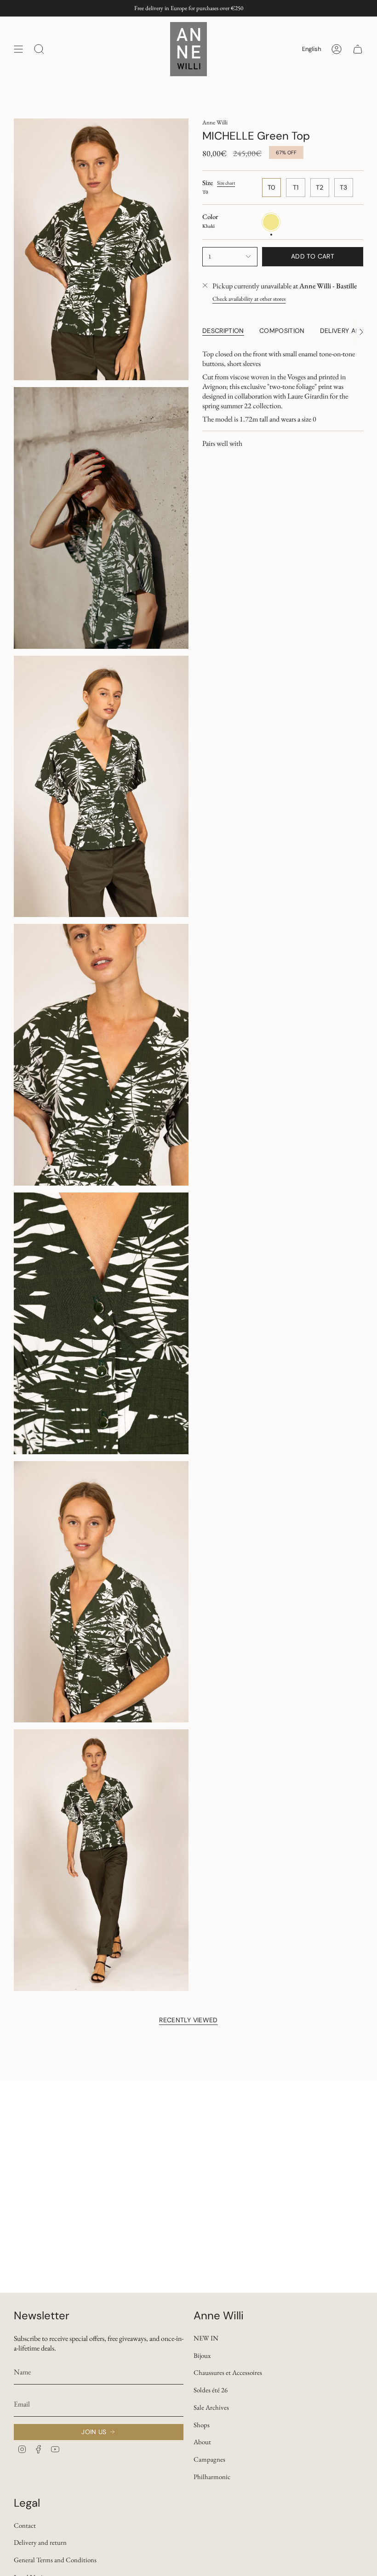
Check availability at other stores (249, 299)
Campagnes (209, 2459)
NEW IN (206, 2338)
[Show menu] (18, 49)
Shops (202, 2425)
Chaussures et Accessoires (228, 2372)
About (202, 2442)
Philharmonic (212, 2477)
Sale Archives (211, 2407)
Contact (25, 2525)
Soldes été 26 (211, 2390)
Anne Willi (215, 122)
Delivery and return (40, 2542)
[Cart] (358, 49)
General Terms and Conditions (55, 2560)
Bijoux (202, 2355)
